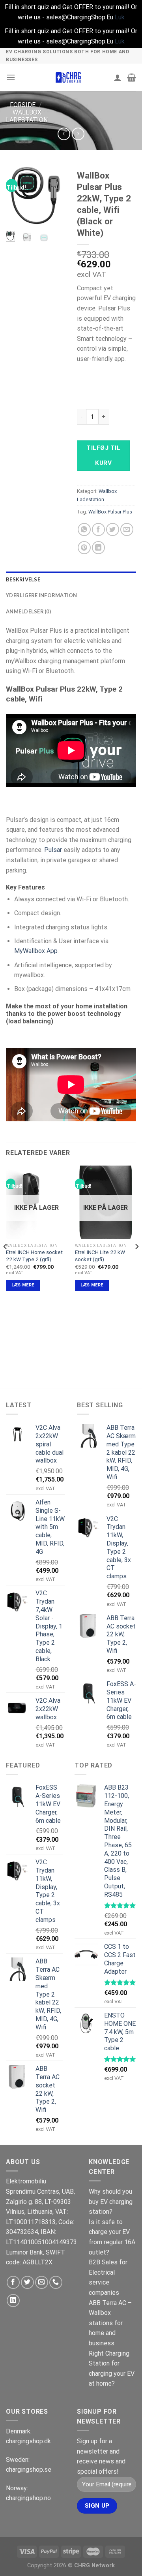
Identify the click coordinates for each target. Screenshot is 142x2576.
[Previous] (17, 197)
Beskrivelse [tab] (23, 579)
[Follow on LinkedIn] (13, 2301)
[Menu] (11, 77)
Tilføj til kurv (103, 455)
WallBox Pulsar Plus (110, 512)
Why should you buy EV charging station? (111, 2202)
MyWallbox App (36, 951)
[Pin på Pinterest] (84, 548)
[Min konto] (118, 77)
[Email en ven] (127, 529)
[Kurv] (132, 77)
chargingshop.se (29, 2470)
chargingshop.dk (28, 2441)
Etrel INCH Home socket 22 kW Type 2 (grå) (34, 1256)
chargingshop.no (28, 2498)
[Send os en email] (42, 2282)
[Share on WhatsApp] (84, 529)
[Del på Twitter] (113, 529)
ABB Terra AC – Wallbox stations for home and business (110, 2323)
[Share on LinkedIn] (98, 548)
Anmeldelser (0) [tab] (28, 611)
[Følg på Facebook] (13, 2282)
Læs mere (23, 1285)
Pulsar (53, 850)
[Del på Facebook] (98, 529)
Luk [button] (120, 17)
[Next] (54, 197)
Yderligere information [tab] (42, 595)
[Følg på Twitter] (27, 2282)
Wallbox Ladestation (27, 116)
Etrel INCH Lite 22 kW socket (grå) (100, 1256)
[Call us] (56, 2282)
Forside (23, 105)
